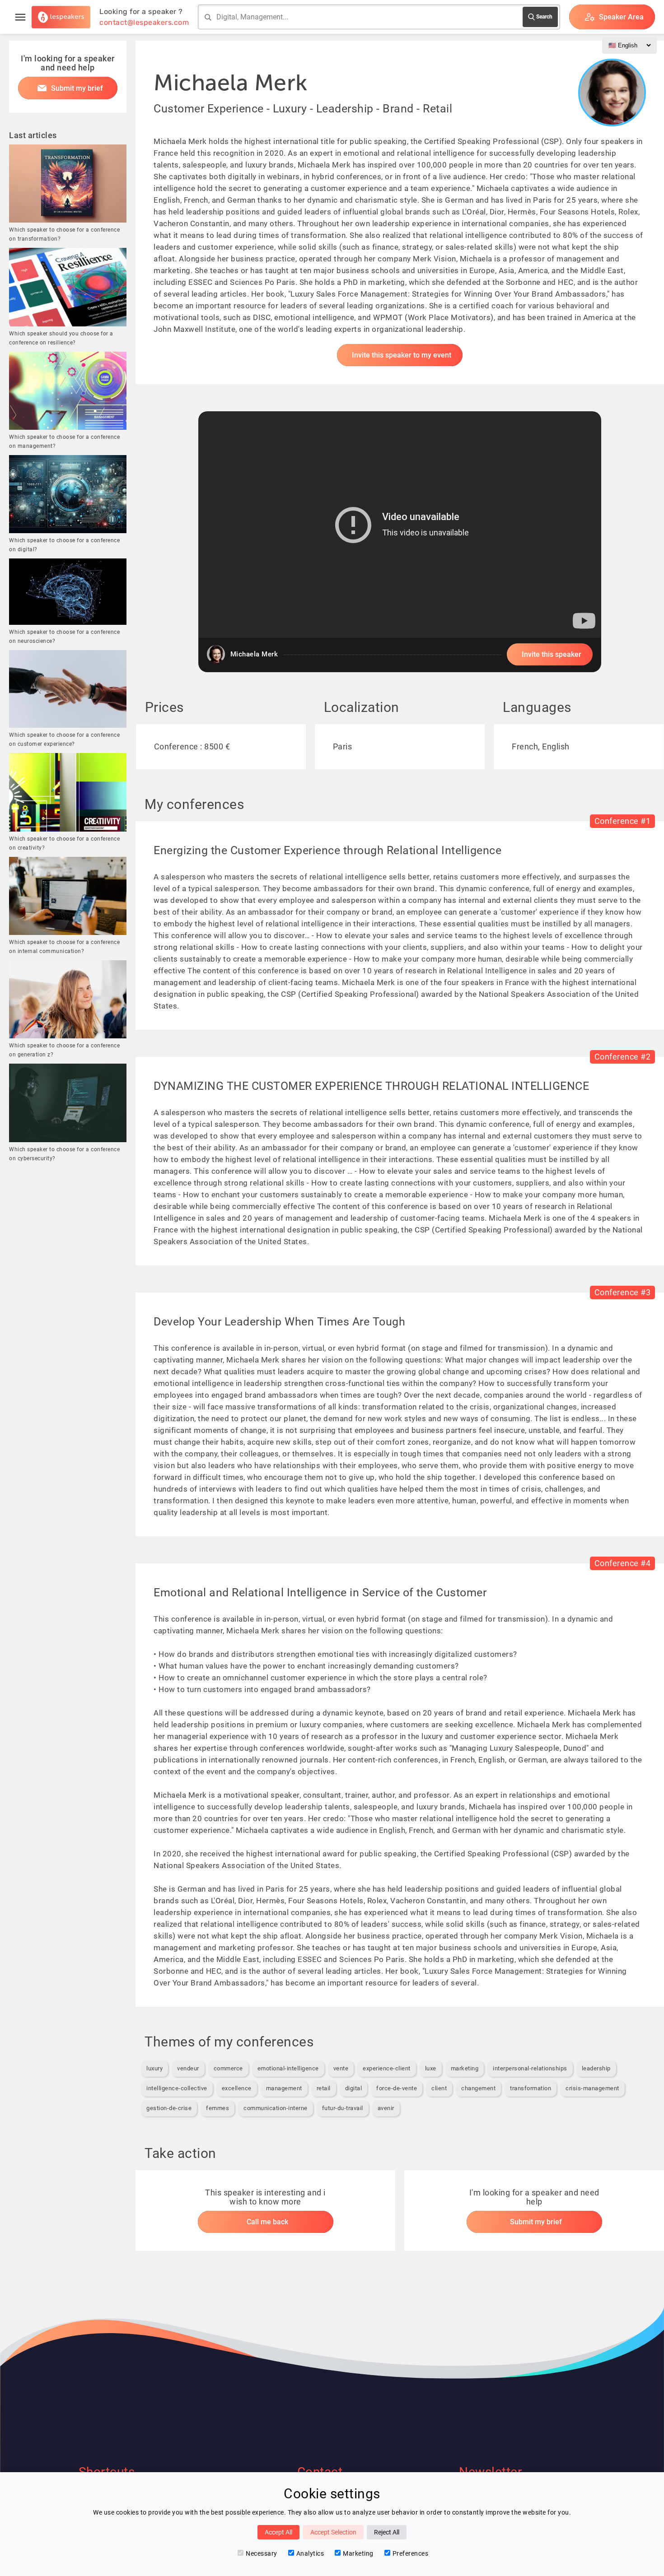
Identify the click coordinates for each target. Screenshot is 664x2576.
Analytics (310, 2553)
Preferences (411, 2553)
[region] (400, 542)
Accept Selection (333, 2532)
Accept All (278, 2532)
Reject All (387, 2532)
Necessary (262, 2553)
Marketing (358, 2553)
